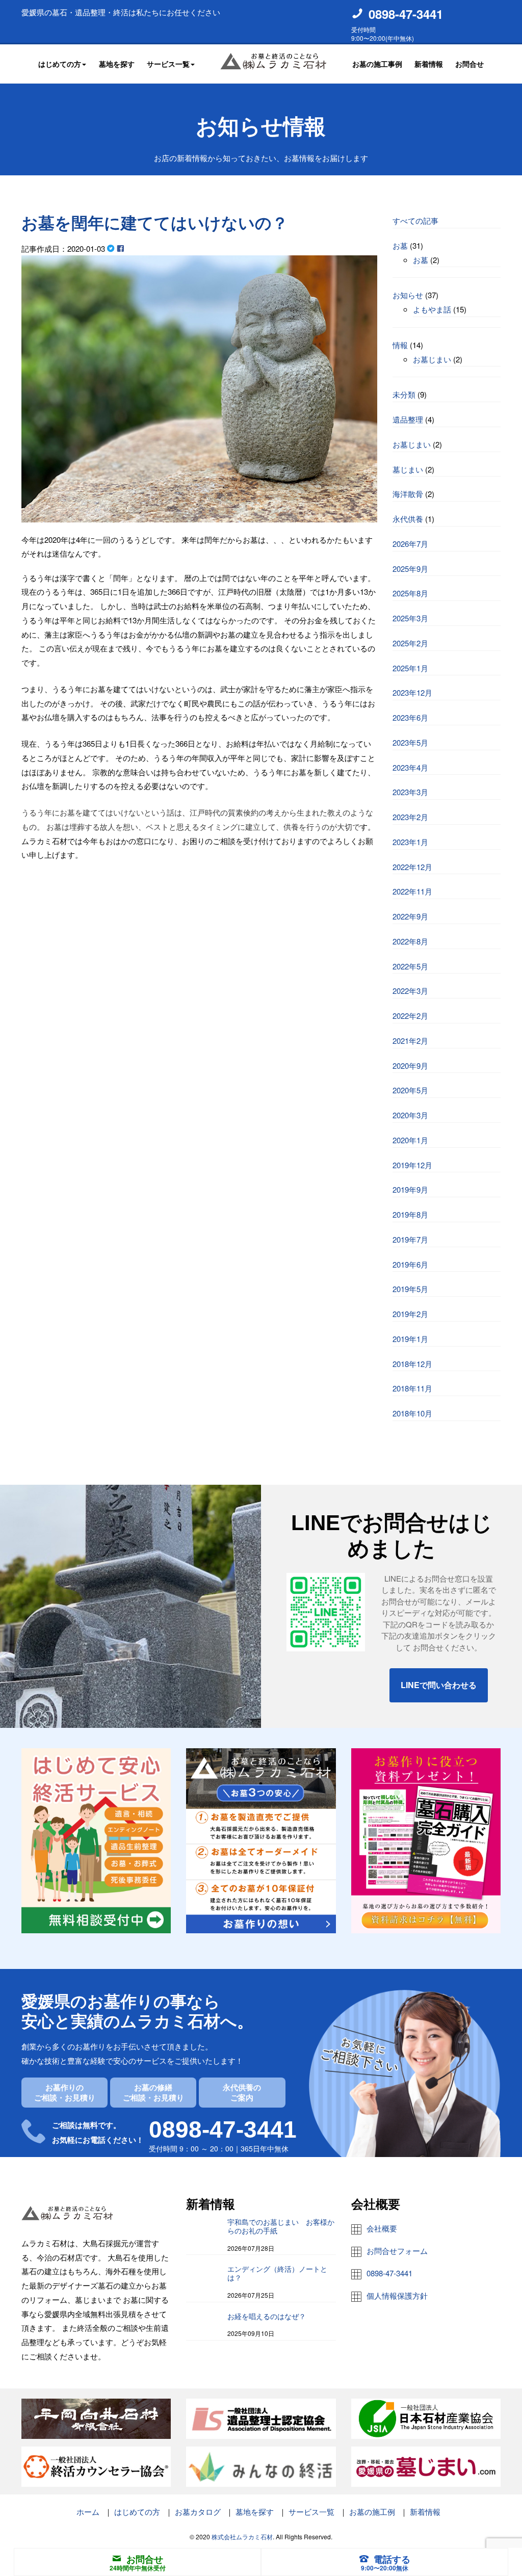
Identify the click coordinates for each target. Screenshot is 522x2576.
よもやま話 (432, 309)
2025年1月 (410, 668)
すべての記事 (415, 220)
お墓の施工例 (372, 2512)
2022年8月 (410, 941)
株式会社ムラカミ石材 (242, 2536)
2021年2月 (410, 1041)
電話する (392, 2559)
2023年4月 (410, 767)
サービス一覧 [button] (168, 64)
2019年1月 (410, 1339)
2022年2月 (410, 1016)
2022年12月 (412, 867)
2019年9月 (410, 1189)
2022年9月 (410, 916)
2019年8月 (410, 1214)
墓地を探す (117, 64)
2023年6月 (410, 717)
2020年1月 (410, 1140)
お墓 (400, 245)
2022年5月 (410, 966)
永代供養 (408, 519)
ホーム (88, 2512)
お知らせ (408, 295)
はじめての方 (137, 2512)
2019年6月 (410, 1264)
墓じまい (408, 469)
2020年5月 (410, 1090)
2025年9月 (410, 569)
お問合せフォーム (397, 2251)
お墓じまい (432, 359)
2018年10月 (412, 1413)
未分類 (404, 394)
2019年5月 (410, 1289)
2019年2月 (410, 1314)
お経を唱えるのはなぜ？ (267, 2317)
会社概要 (382, 2228)
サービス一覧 (311, 2512)
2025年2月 (410, 643)
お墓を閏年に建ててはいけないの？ (155, 223)
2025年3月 (410, 618)
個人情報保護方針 (397, 2295)
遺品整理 (408, 419)
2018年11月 (412, 1388)
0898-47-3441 (406, 14)
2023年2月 (410, 817)
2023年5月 (410, 742)
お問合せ (469, 64)
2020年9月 (410, 1066)
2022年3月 (410, 991)
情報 (400, 345)
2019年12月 (412, 1165)
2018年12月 (412, 1364)
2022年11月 (412, 891)
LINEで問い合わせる (439, 1685)
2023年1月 (410, 842)
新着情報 (429, 64)
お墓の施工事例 (377, 64)
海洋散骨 (408, 494)
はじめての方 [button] (60, 64)
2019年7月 (410, 1239)
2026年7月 (410, 544)
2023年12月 (412, 692)
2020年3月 (410, 1115)
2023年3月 (410, 792)
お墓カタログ (198, 2512)
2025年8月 (410, 593)
